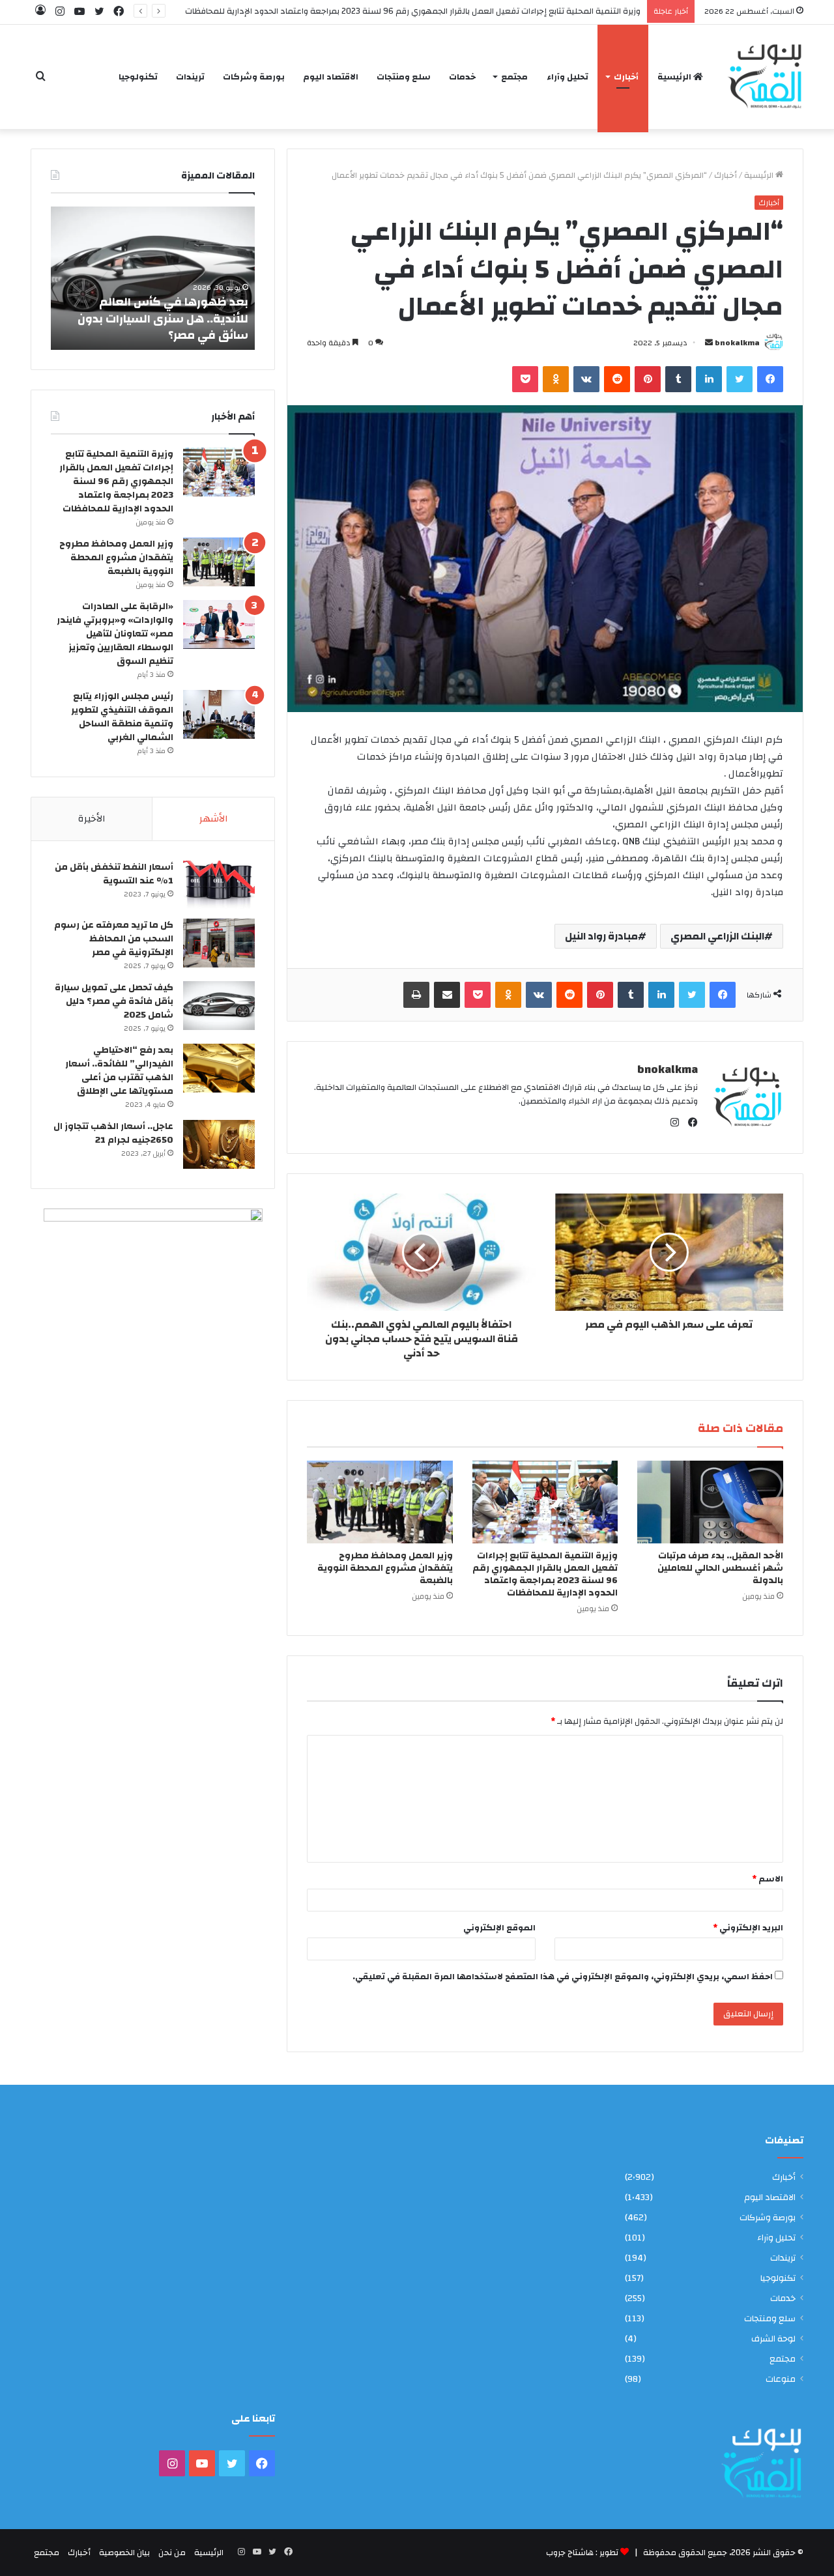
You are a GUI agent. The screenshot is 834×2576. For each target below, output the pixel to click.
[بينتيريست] (648, 379)
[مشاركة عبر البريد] (447, 995)
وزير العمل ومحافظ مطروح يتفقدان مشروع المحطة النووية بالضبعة (385, 1568)
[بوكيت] (525, 379)
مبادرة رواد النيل (601, 936)
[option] (143, 278)
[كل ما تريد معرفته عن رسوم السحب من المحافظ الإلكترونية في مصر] (219, 943)
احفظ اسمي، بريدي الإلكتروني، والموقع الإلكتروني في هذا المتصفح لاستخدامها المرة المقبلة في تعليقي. (563, 1977)
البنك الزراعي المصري (717, 936)
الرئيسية (675, 77)
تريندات (190, 77)
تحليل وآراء (568, 77)
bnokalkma (737, 343)
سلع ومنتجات (404, 77)
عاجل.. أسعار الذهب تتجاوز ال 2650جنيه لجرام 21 (113, 1133)
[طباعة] (416, 995)
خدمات (462, 77)
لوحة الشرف (773, 2339)
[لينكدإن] (709, 379)
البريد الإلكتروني (748, 1928)
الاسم (768, 1879)
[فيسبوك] (770, 379)
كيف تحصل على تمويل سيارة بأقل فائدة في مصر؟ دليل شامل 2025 (114, 1001)
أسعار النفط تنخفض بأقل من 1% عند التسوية (114, 874)
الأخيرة (92, 819)
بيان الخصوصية (124, 2553)
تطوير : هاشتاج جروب (582, 2553)
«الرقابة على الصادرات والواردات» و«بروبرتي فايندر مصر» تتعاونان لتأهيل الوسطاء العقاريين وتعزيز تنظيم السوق (115, 634)
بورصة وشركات (254, 77)
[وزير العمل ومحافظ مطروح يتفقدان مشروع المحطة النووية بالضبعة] (380, 1502)
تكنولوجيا (138, 77)
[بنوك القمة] (764, 77)
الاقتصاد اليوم (331, 77)
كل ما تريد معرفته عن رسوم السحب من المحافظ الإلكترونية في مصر (114, 939)
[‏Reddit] (617, 379)
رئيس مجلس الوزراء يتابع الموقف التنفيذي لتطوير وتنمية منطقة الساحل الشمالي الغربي (122, 717)
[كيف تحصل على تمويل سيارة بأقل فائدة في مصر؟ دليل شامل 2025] (219, 1006)
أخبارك (626, 77)
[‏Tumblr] (678, 379)
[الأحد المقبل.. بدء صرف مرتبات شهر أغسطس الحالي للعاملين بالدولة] (710, 1502)
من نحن (172, 2553)
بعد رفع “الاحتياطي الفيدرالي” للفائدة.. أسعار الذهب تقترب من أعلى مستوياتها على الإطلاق (119, 1071)
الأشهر (214, 819)
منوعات (781, 2379)
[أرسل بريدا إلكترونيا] (709, 343)
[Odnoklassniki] (556, 379)
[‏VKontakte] (586, 379)
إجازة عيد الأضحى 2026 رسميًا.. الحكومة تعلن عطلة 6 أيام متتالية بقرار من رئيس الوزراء (150, 318)
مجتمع (514, 77)
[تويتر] (740, 379)
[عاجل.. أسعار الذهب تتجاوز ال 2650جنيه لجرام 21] (219, 1144)
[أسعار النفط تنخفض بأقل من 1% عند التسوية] (219, 885)
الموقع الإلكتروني (499, 1928)
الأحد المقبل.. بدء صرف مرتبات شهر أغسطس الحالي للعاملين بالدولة (720, 1568)
